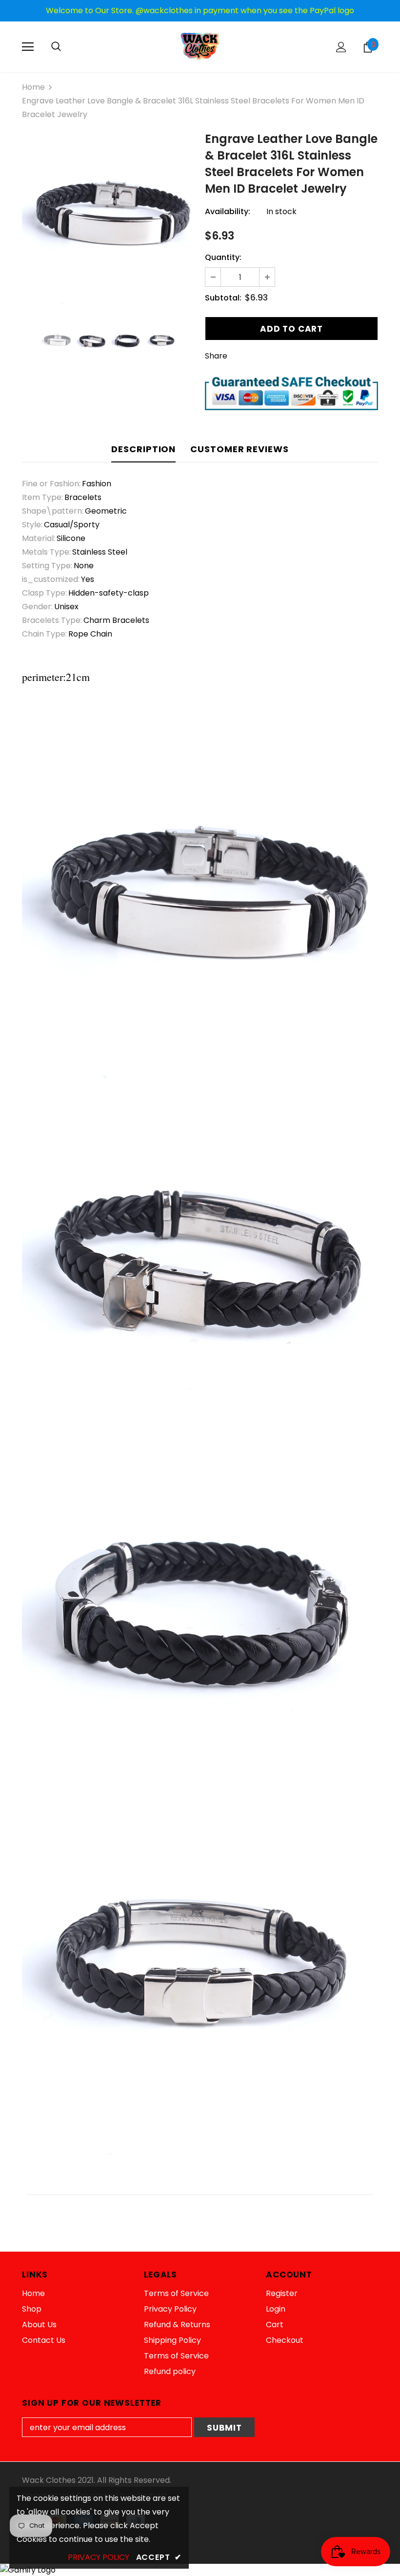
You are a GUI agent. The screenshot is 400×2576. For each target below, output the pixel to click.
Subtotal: (223, 298)
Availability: (228, 211)
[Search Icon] (56, 47)
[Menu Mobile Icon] (28, 47)
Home (33, 87)
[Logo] (200, 46)
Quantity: (223, 257)
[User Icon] (341, 47)
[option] (109, 221)
